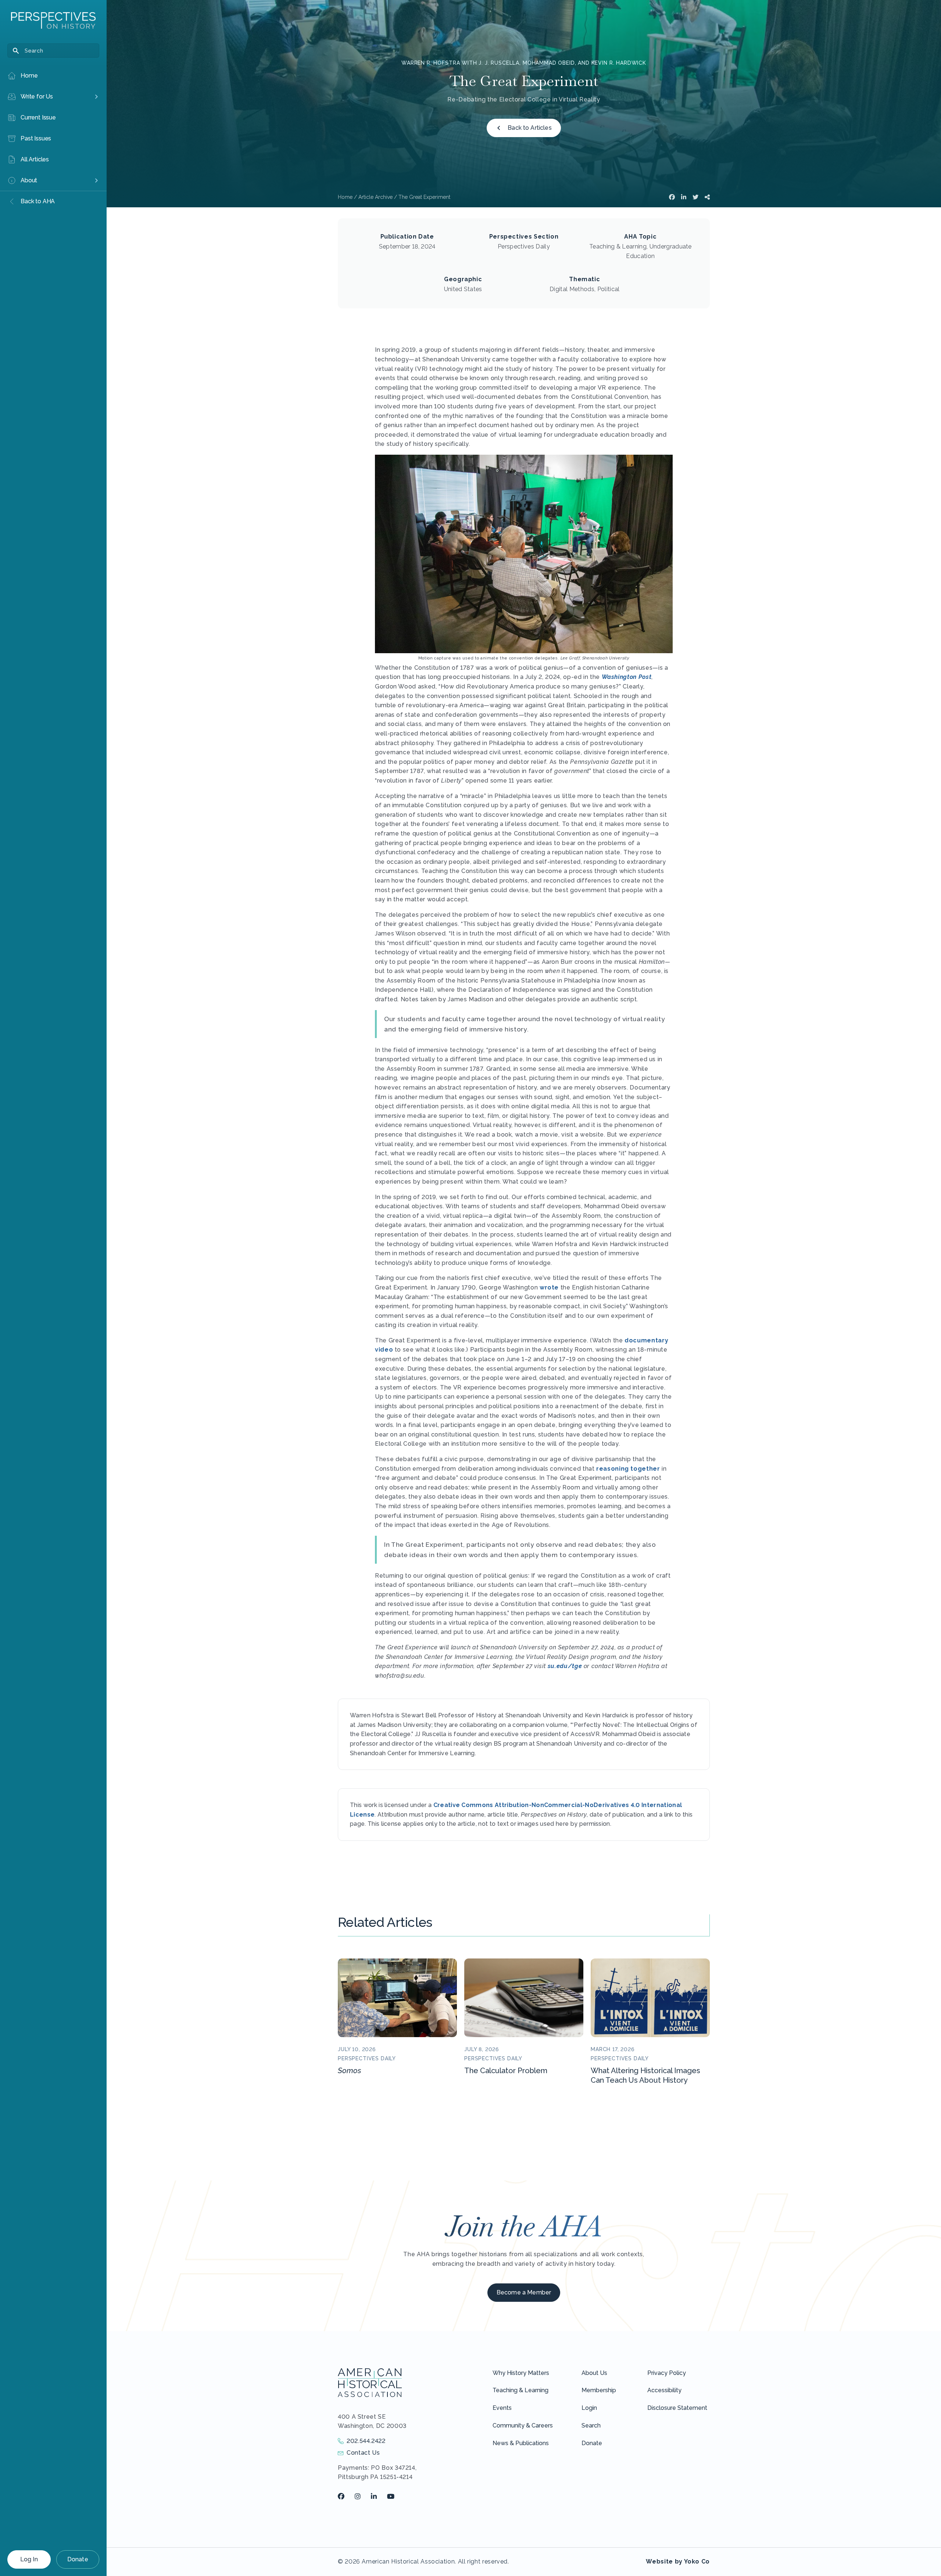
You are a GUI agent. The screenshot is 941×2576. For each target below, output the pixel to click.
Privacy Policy (667, 2373)
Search (591, 2425)
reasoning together (628, 1469)
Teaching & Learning (520, 2390)
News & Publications (521, 2443)
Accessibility (664, 2390)
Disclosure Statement (677, 2408)
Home (345, 197)
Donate (78, 2559)
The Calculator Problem (506, 2071)
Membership (599, 2390)
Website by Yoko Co (678, 2561)
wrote (549, 1287)
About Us (594, 2373)
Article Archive (375, 197)
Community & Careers (523, 2425)
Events (502, 2408)
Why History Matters (521, 2373)
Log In (29, 2559)
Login (589, 2408)
